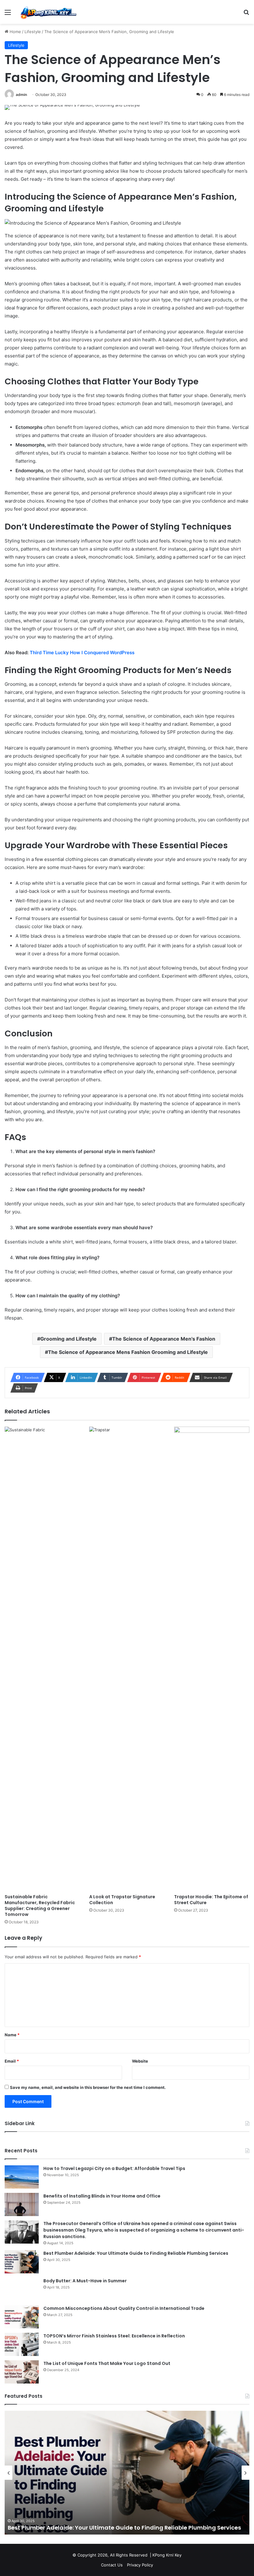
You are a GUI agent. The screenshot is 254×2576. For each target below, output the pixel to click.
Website (140, 2061)
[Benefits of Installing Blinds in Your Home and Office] (22, 2204)
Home (15, 32)
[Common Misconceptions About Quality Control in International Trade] (22, 2317)
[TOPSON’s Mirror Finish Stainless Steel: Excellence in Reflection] (22, 2344)
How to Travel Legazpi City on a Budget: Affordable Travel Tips (114, 2168)
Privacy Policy (140, 2565)
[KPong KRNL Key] (48, 12)
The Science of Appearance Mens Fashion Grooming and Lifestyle (128, 1352)
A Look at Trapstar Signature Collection (122, 1900)
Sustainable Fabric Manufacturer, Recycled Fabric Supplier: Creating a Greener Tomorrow (40, 1906)
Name (12, 2035)
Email (12, 2061)
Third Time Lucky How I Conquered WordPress (82, 653)
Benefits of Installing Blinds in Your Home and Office (102, 2196)
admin (21, 95)
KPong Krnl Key (167, 2555)
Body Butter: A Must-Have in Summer (85, 2281)
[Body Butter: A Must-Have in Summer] (22, 2289)
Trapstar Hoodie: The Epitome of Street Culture (211, 1900)
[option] (128, 2473)
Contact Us (112, 2565)
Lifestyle (33, 32)
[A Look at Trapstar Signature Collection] (127, 1659)
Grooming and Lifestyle (68, 1339)
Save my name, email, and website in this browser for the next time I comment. (88, 2087)
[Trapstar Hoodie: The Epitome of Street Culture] (212, 1659)
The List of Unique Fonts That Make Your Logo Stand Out (107, 2363)
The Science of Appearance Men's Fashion (164, 1339)
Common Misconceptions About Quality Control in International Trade (124, 2308)
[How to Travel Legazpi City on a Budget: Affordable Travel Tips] (22, 2177)
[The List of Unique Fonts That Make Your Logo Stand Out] (22, 2372)
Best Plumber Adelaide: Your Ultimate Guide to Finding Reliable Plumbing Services (136, 2253)
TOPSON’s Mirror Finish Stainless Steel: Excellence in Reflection (114, 2336)
